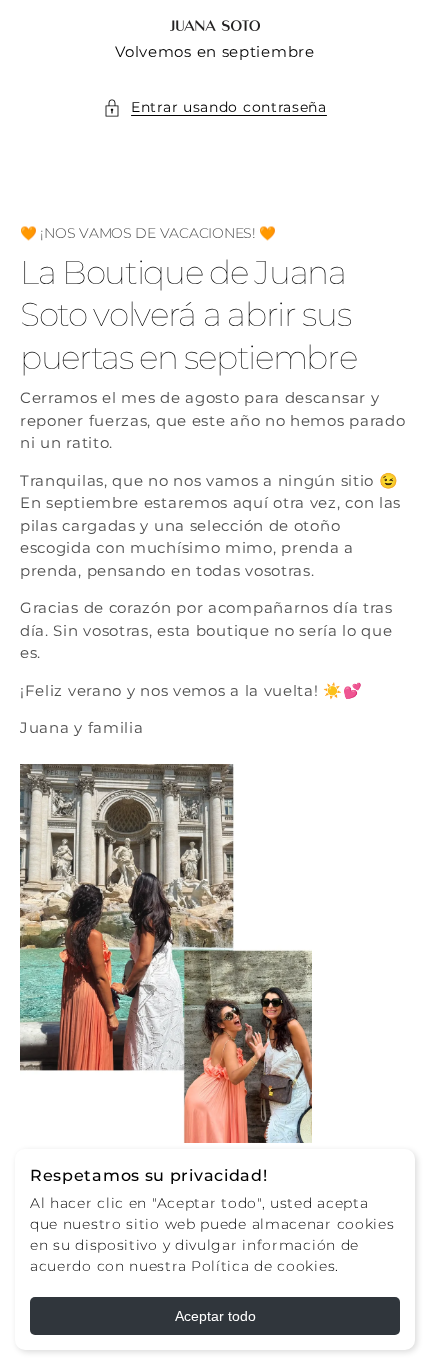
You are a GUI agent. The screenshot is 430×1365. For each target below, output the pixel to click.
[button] (215, 107)
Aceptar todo (215, 1316)
